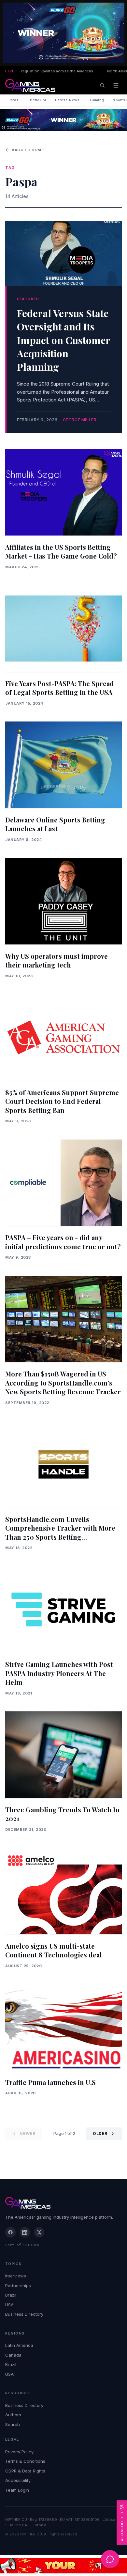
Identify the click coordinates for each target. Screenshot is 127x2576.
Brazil (15, 100)
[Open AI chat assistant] (110, 2559)
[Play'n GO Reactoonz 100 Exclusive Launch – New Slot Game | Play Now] (63, 120)
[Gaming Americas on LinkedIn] (25, 2232)
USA (9, 2305)
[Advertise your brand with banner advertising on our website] (63, 2566)
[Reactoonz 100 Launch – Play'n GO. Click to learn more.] (63, 33)
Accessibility (18, 2480)
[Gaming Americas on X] (39, 2232)
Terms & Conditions (25, 2461)
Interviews (16, 2276)
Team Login (17, 2490)
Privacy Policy (19, 2452)
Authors (13, 2415)
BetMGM (38, 100)
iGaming (96, 100)
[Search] (102, 85)
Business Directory (24, 2314)
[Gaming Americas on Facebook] (10, 2232)
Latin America (19, 2345)
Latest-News (67, 100)
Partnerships (18, 2286)
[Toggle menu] (116, 85)
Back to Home (28, 150)
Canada (13, 2355)
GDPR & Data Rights (25, 2471)
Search (13, 2424)
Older (100, 2133)
